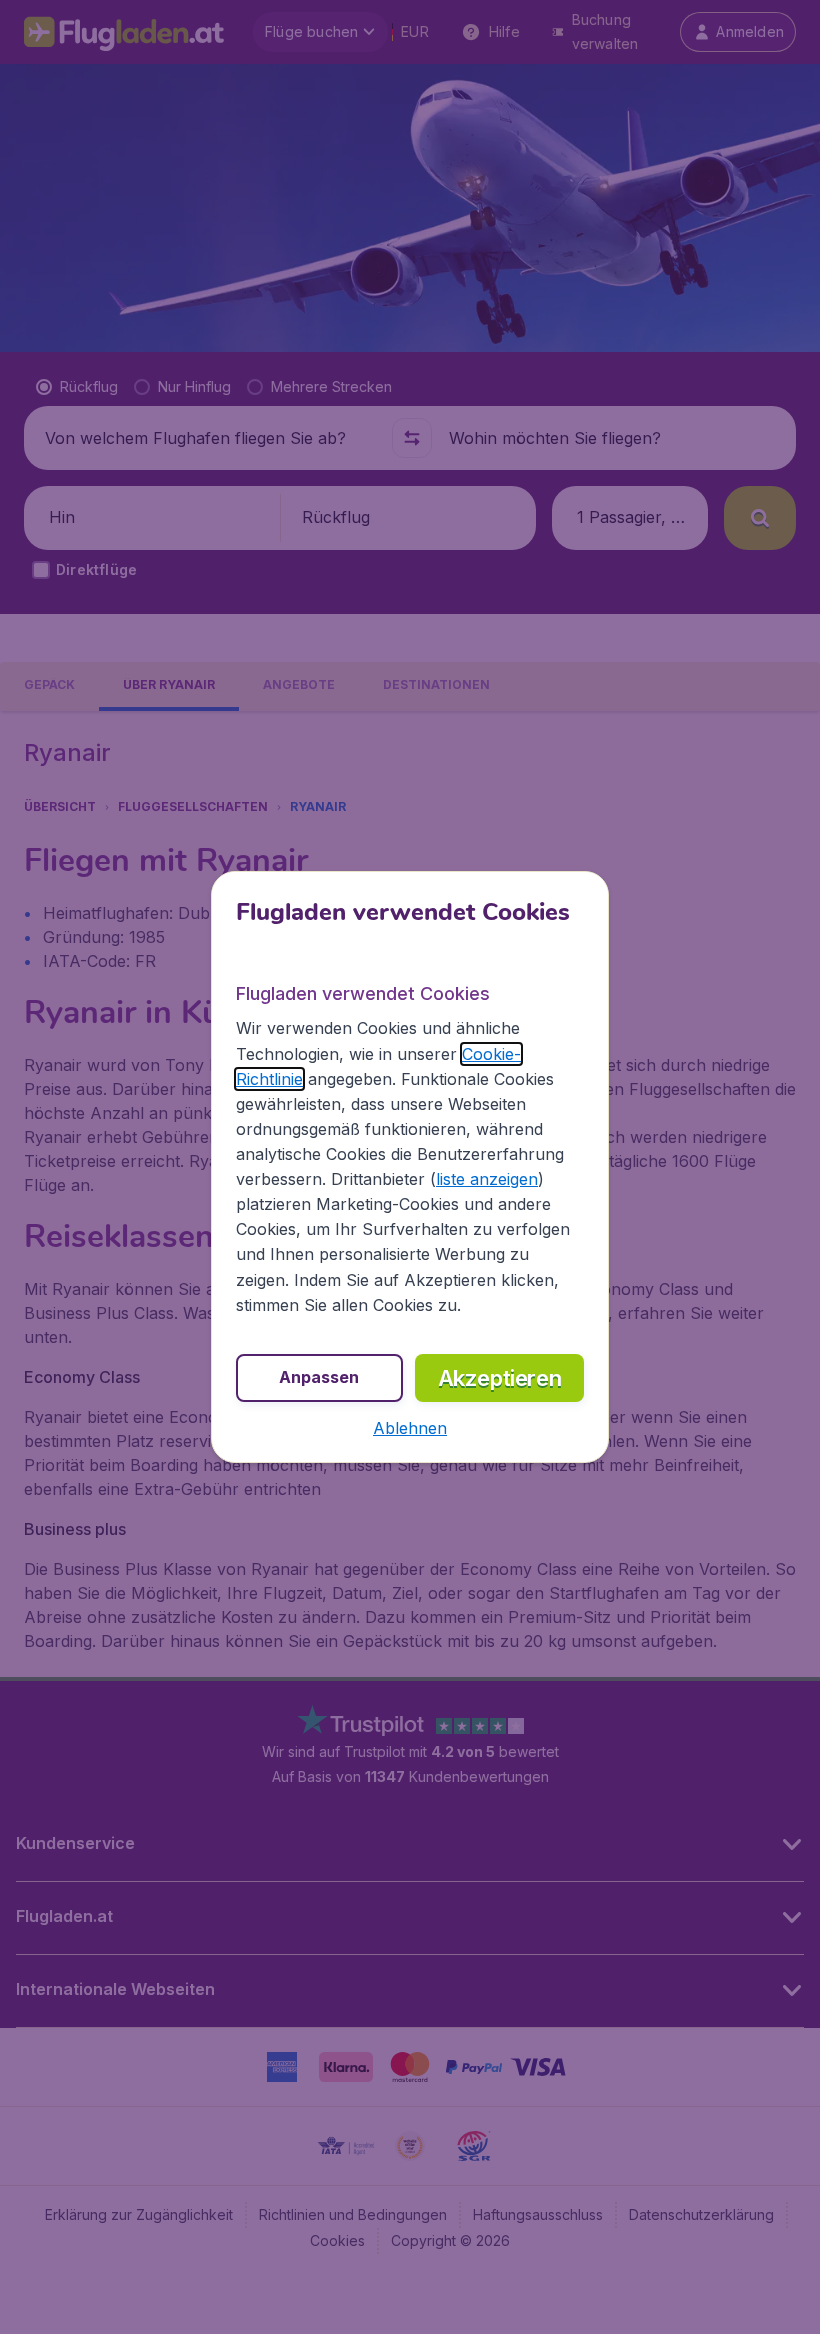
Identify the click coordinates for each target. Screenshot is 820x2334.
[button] (410, 1428)
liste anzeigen (487, 1179)
